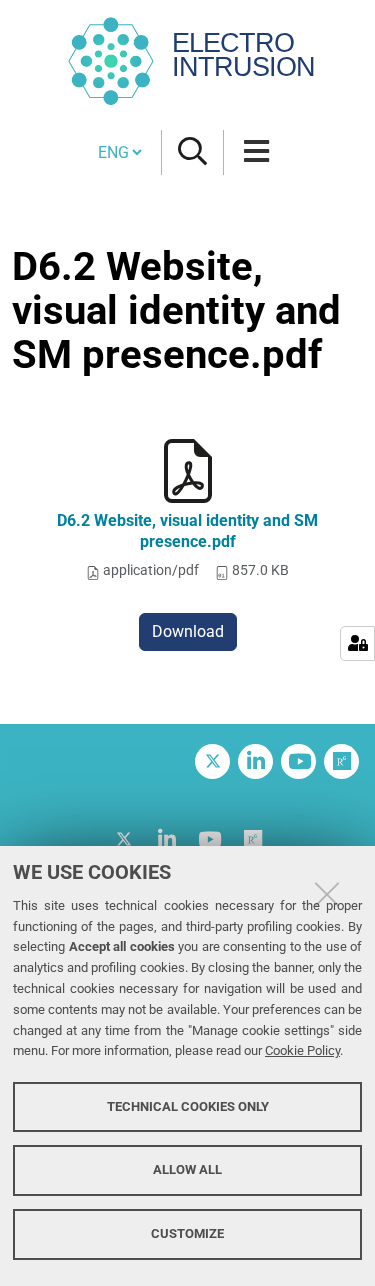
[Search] (192, 152)
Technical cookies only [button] (188, 1106)
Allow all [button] (187, 1169)
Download (188, 631)
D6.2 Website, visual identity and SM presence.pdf (187, 531)
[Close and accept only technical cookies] (327, 894)
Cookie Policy (302, 1050)
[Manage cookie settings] (357, 643)
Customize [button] (187, 1233)
